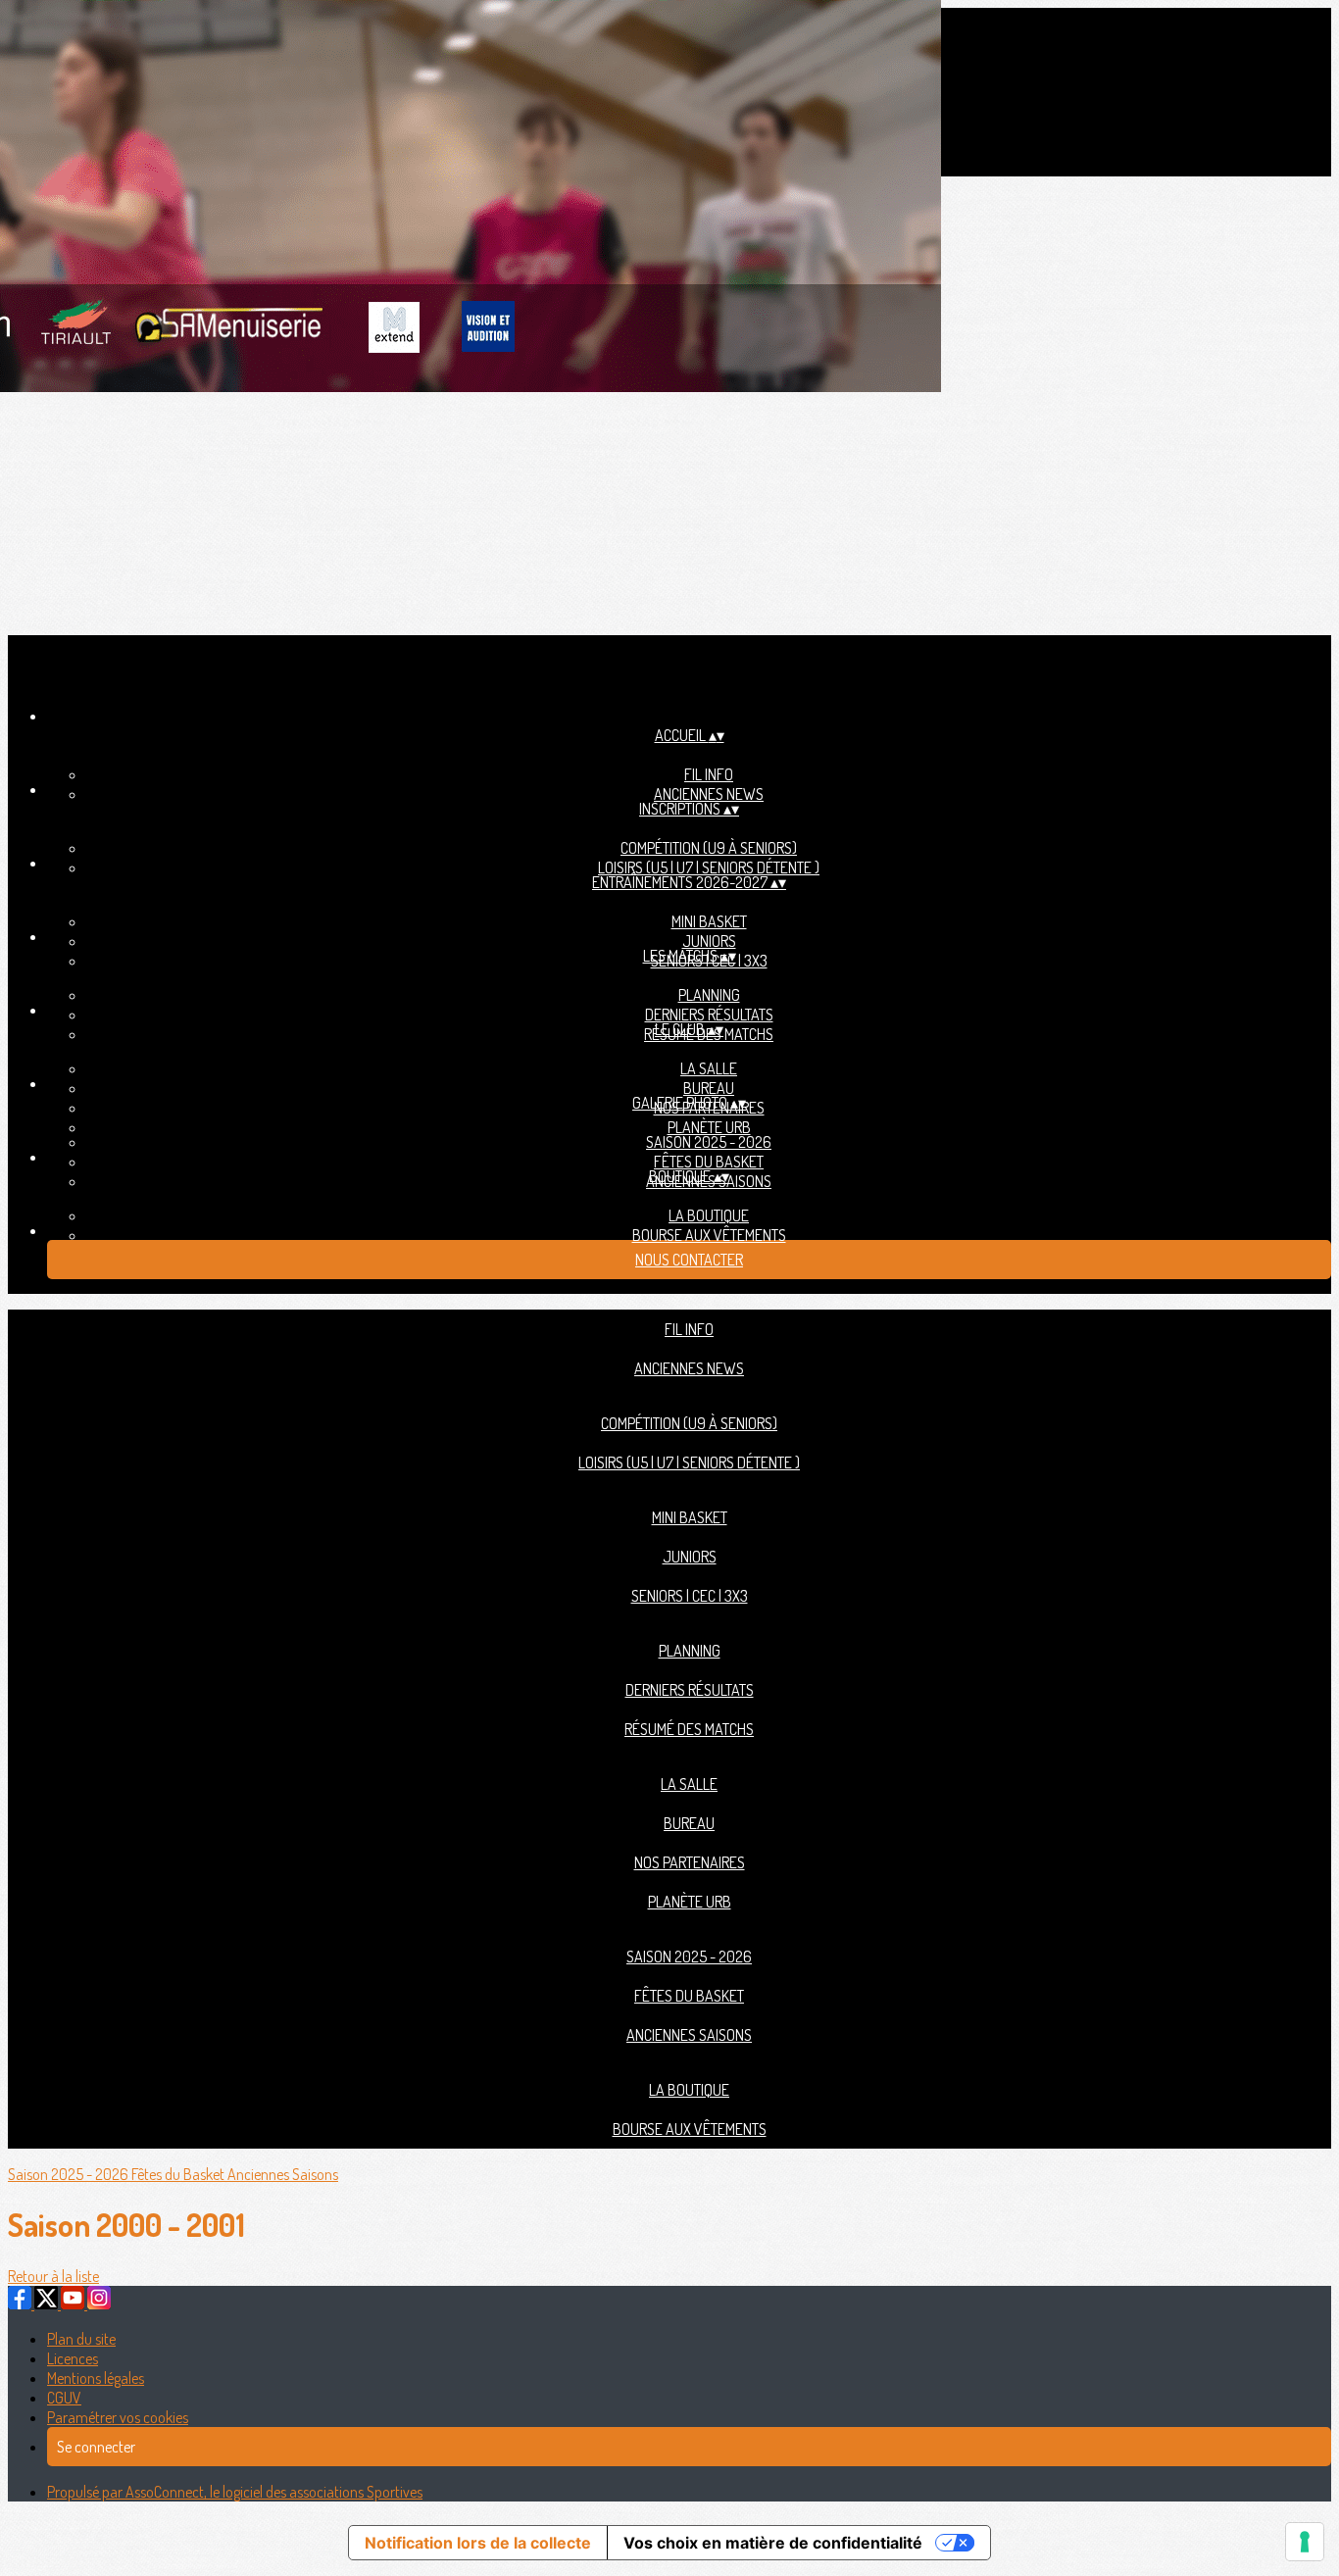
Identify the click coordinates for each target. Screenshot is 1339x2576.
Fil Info (709, 774)
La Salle (709, 1068)
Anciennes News (709, 794)
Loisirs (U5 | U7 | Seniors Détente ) (709, 867)
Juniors (709, 941)
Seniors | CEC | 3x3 (690, 1596)
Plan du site (81, 2339)
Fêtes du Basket (709, 1162)
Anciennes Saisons (689, 2035)
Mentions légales (96, 2378)
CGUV (64, 2398)
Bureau (709, 1088)
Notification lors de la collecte (478, 2543)
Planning (709, 995)
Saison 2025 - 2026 (709, 1142)
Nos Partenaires (690, 1862)
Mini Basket (709, 921)
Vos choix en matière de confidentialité (773, 2543)
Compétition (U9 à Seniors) (709, 848)
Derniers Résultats (709, 1015)
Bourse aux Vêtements (709, 1235)
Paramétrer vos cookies (118, 2417)
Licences (73, 2358)
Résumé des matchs (689, 1729)
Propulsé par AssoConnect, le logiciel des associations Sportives (235, 2492)
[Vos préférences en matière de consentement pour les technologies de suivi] (1305, 2542)
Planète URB (709, 1127)
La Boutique (709, 1215)
